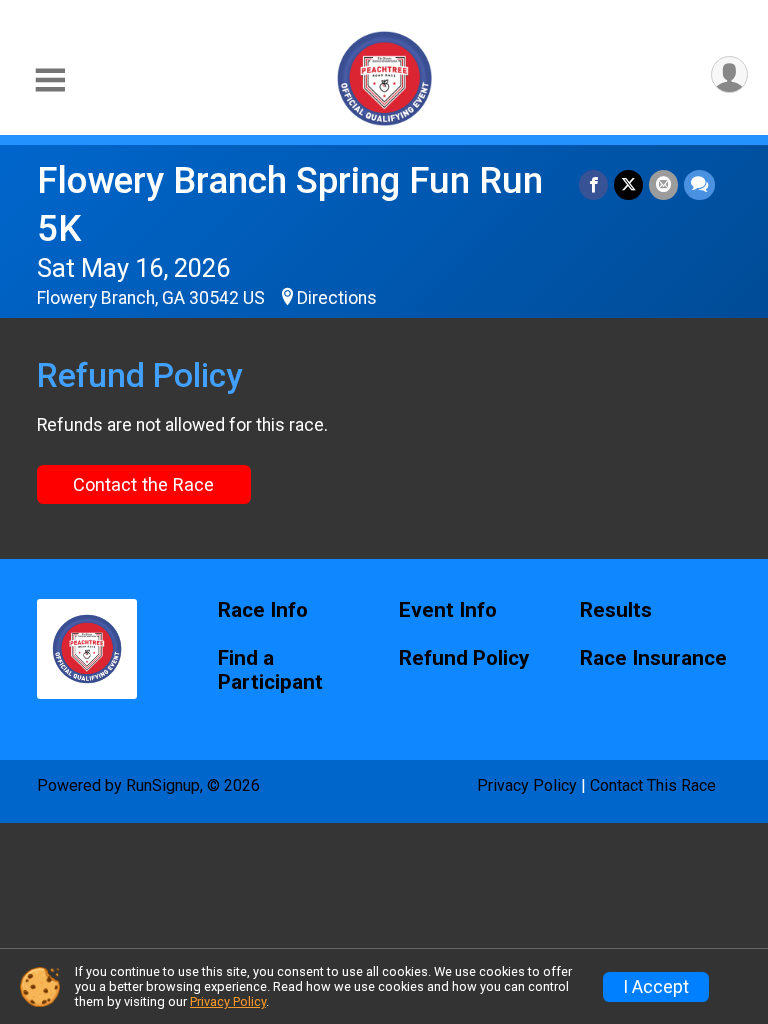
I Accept (656, 987)
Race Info (263, 610)
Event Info (448, 610)
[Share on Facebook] (593, 184)
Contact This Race (653, 785)
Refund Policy (464, 658)
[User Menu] (729, 74)
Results (616, 610)
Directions (337, 298)
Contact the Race (143, 484)
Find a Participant (270, 670)
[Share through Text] (699, 184)
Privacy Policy (527, 785)
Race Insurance (653, 658)
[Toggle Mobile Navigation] (50, 80)
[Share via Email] (663, 184)
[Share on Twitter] (628, 184)
